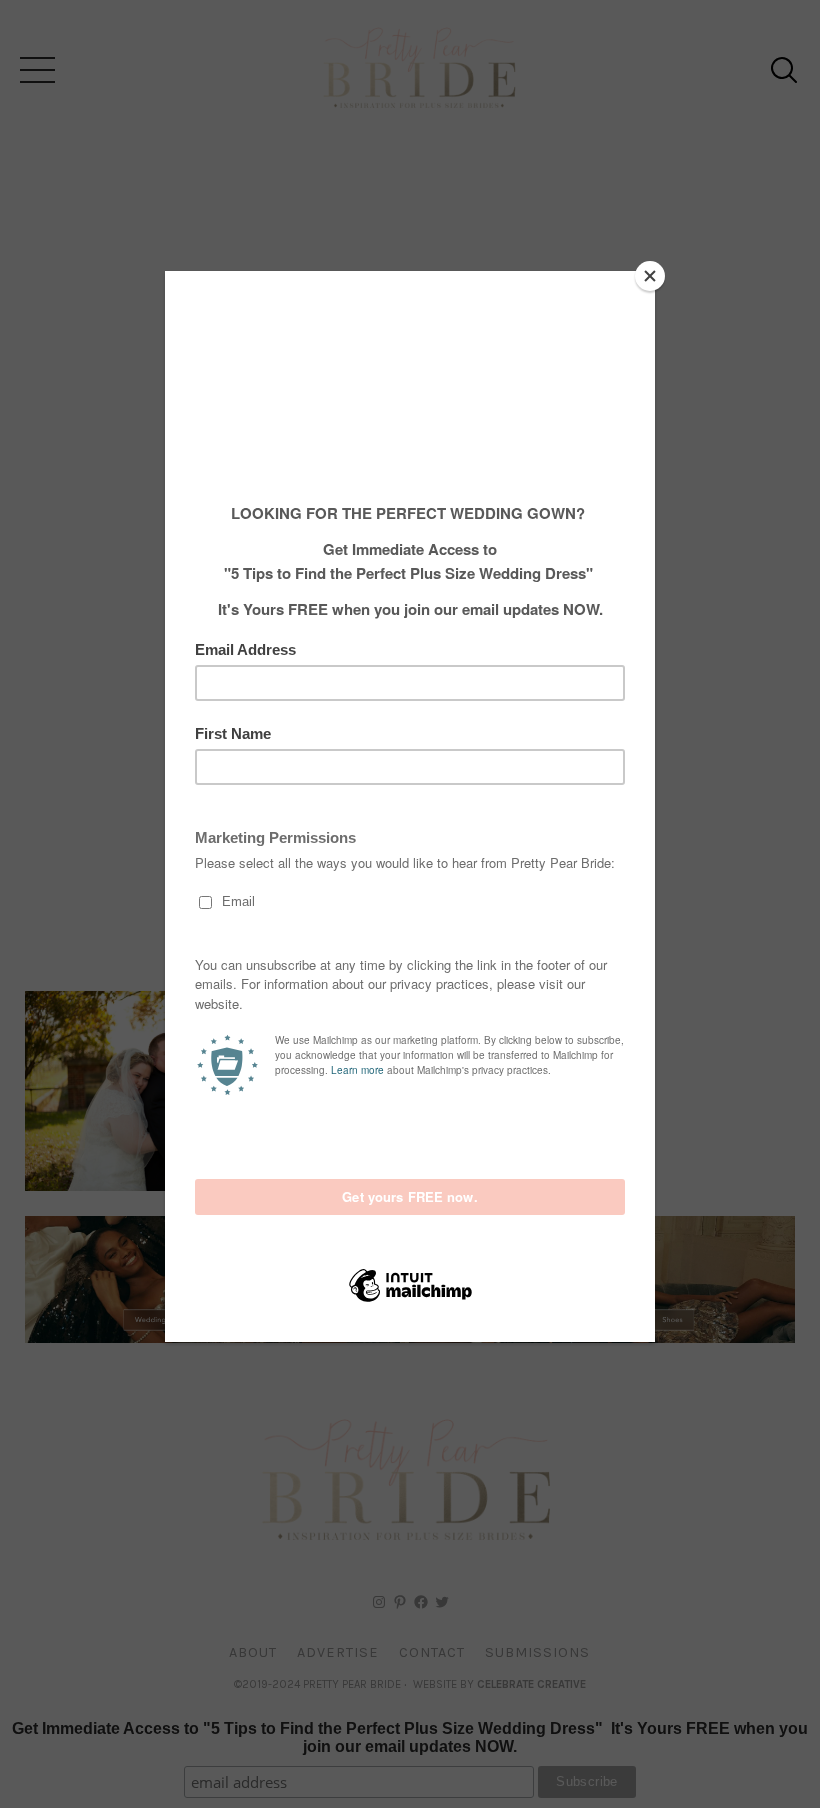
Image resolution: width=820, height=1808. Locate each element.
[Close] (650, 276)
